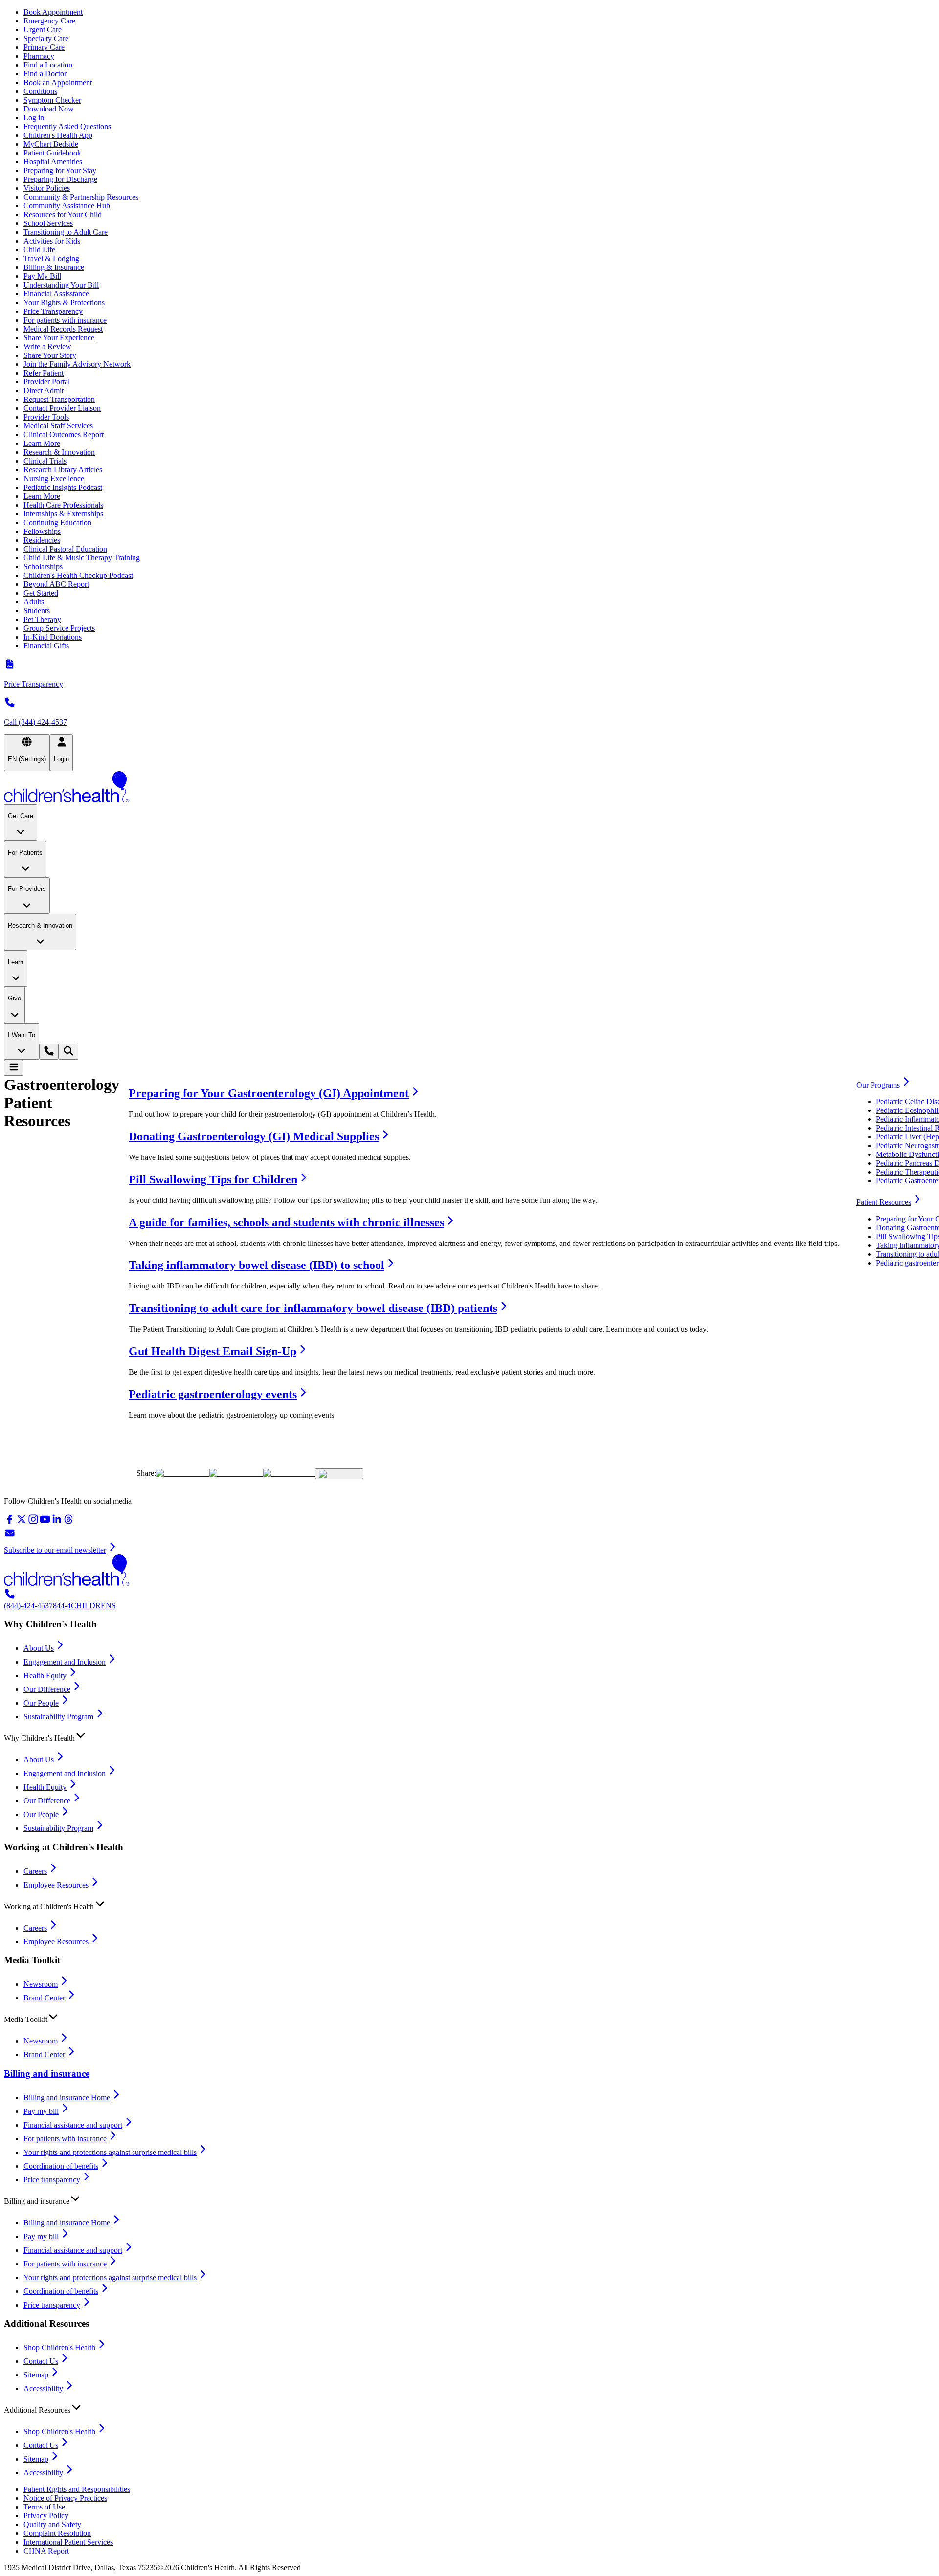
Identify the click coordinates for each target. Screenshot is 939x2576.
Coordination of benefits (61, 2166)
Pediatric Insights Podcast (63, 487)
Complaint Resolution (57, 2533)
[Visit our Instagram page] (33, 1522)
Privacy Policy (46, 2516)
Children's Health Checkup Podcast (78, 575)
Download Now (49, 109)
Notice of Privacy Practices (65, 2498)
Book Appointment (53, 12)
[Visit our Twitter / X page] (22, 1522)
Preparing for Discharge (60, 179)
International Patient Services (68, 2542)
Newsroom (41, 1984)
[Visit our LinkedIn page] (57, 1522)
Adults (34, 602)
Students (37, 611)
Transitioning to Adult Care (66, 232)
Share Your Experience (59, 338)
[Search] (68, 1052)
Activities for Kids (52, 241)
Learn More (42, 443)
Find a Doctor (45, 74)
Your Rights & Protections (64, 302)
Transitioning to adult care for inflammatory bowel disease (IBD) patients (313, 1308)
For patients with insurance (65, 320)
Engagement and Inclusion (65, 1662)
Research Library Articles (63, 470)
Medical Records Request (63, 329)
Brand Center (44, 1998)
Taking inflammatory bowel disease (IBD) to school (257, 1265)
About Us (39, 1648)
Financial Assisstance (56, 294)
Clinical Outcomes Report (64, 434)
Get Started (41, 593)
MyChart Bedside (51, 144)
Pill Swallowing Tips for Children (213, 1179)
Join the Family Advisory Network (77, 364)
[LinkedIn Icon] (289, 1473)
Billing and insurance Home (67, 2098)
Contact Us (41, 2361)
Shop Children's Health (59, 2347)
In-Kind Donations (53, 637)
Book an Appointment (58, 82)
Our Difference (47, 1689)
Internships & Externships (63, 514)
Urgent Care (43, 30)
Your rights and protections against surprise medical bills (110, 2152)
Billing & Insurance (54, 267)
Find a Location (48, 65)
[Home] (469, 788)
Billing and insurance (47, 2074)
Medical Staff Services (58, 426)
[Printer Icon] (339, 1474)
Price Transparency (53, 311)
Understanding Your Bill (61, 285)
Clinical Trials (45, 461)
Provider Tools (46, 417)
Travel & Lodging (51, 258)
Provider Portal (47, 382)
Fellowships (42, 531)
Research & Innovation (59, 452)
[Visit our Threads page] (68, 1522)
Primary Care (44, 47)
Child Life (39, 250)
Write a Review (47, 346)
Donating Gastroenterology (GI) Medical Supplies (254, 1136)
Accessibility (43, 2388)
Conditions (40, 91)
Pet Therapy (42, 619)
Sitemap (36, 2375)
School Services (48, 223)
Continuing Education (57, 522)
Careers (35, 1871)
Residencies (42, 540)
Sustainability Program (58, 1717)
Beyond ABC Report (56, 584)
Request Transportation (59, 399)
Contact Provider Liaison (62, 408)
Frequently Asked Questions (67, 126)
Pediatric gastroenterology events (213, 1394)
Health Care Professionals (63, 505)
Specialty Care (46, 38)
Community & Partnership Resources (81, 197)
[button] (469, 1736)
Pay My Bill (42, 276)
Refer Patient (44, 373)
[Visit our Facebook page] (10, 1522)
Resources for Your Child (63, 214)
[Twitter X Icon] (183, 1473)
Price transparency (52, 2180)
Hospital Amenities (53, 162)
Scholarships (43, 566)
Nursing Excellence (54, 478)
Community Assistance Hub (67, 206)
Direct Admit (44, 390)
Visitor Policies (47, 188)
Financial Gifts (46, 646)
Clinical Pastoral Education (65, 549)
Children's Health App (58, 135)
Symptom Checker (52, 100)
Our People (41, 1703)
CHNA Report (46, 2551)
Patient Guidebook (52, 153)
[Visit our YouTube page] (45, 1522)
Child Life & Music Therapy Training (82, 558)
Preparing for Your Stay (60, 170)
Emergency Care (49, 21)
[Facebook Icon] (236, 1473)
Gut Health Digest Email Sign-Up (212, 1351)
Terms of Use (44, 2507)
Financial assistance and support (73, 2125)
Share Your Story (50, 355)
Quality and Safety (52, 2524)
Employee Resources (56, 1885)
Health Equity (45, 1676)
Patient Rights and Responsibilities (77, 2489)
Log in (34, 118)
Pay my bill (41, 2111)
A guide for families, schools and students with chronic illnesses (286, 1222)
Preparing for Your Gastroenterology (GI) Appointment (269, 1093)
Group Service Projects (59, 628)
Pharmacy (39, 56)
